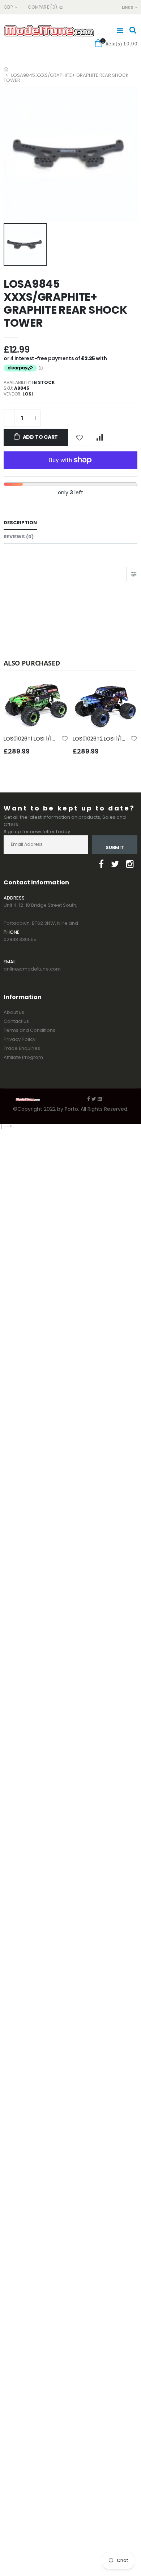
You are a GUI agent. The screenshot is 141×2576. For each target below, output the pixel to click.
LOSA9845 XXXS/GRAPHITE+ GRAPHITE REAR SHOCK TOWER (65, 303)
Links (127, 7)
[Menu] (120, 30)
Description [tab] (20, 523)
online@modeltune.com (32, 969)
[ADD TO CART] (56, 693)
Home (6, 69)
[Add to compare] (99, 437)
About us (14, 1012)
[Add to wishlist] (80, 437)
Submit (115, 847)
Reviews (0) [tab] (19, 537)
